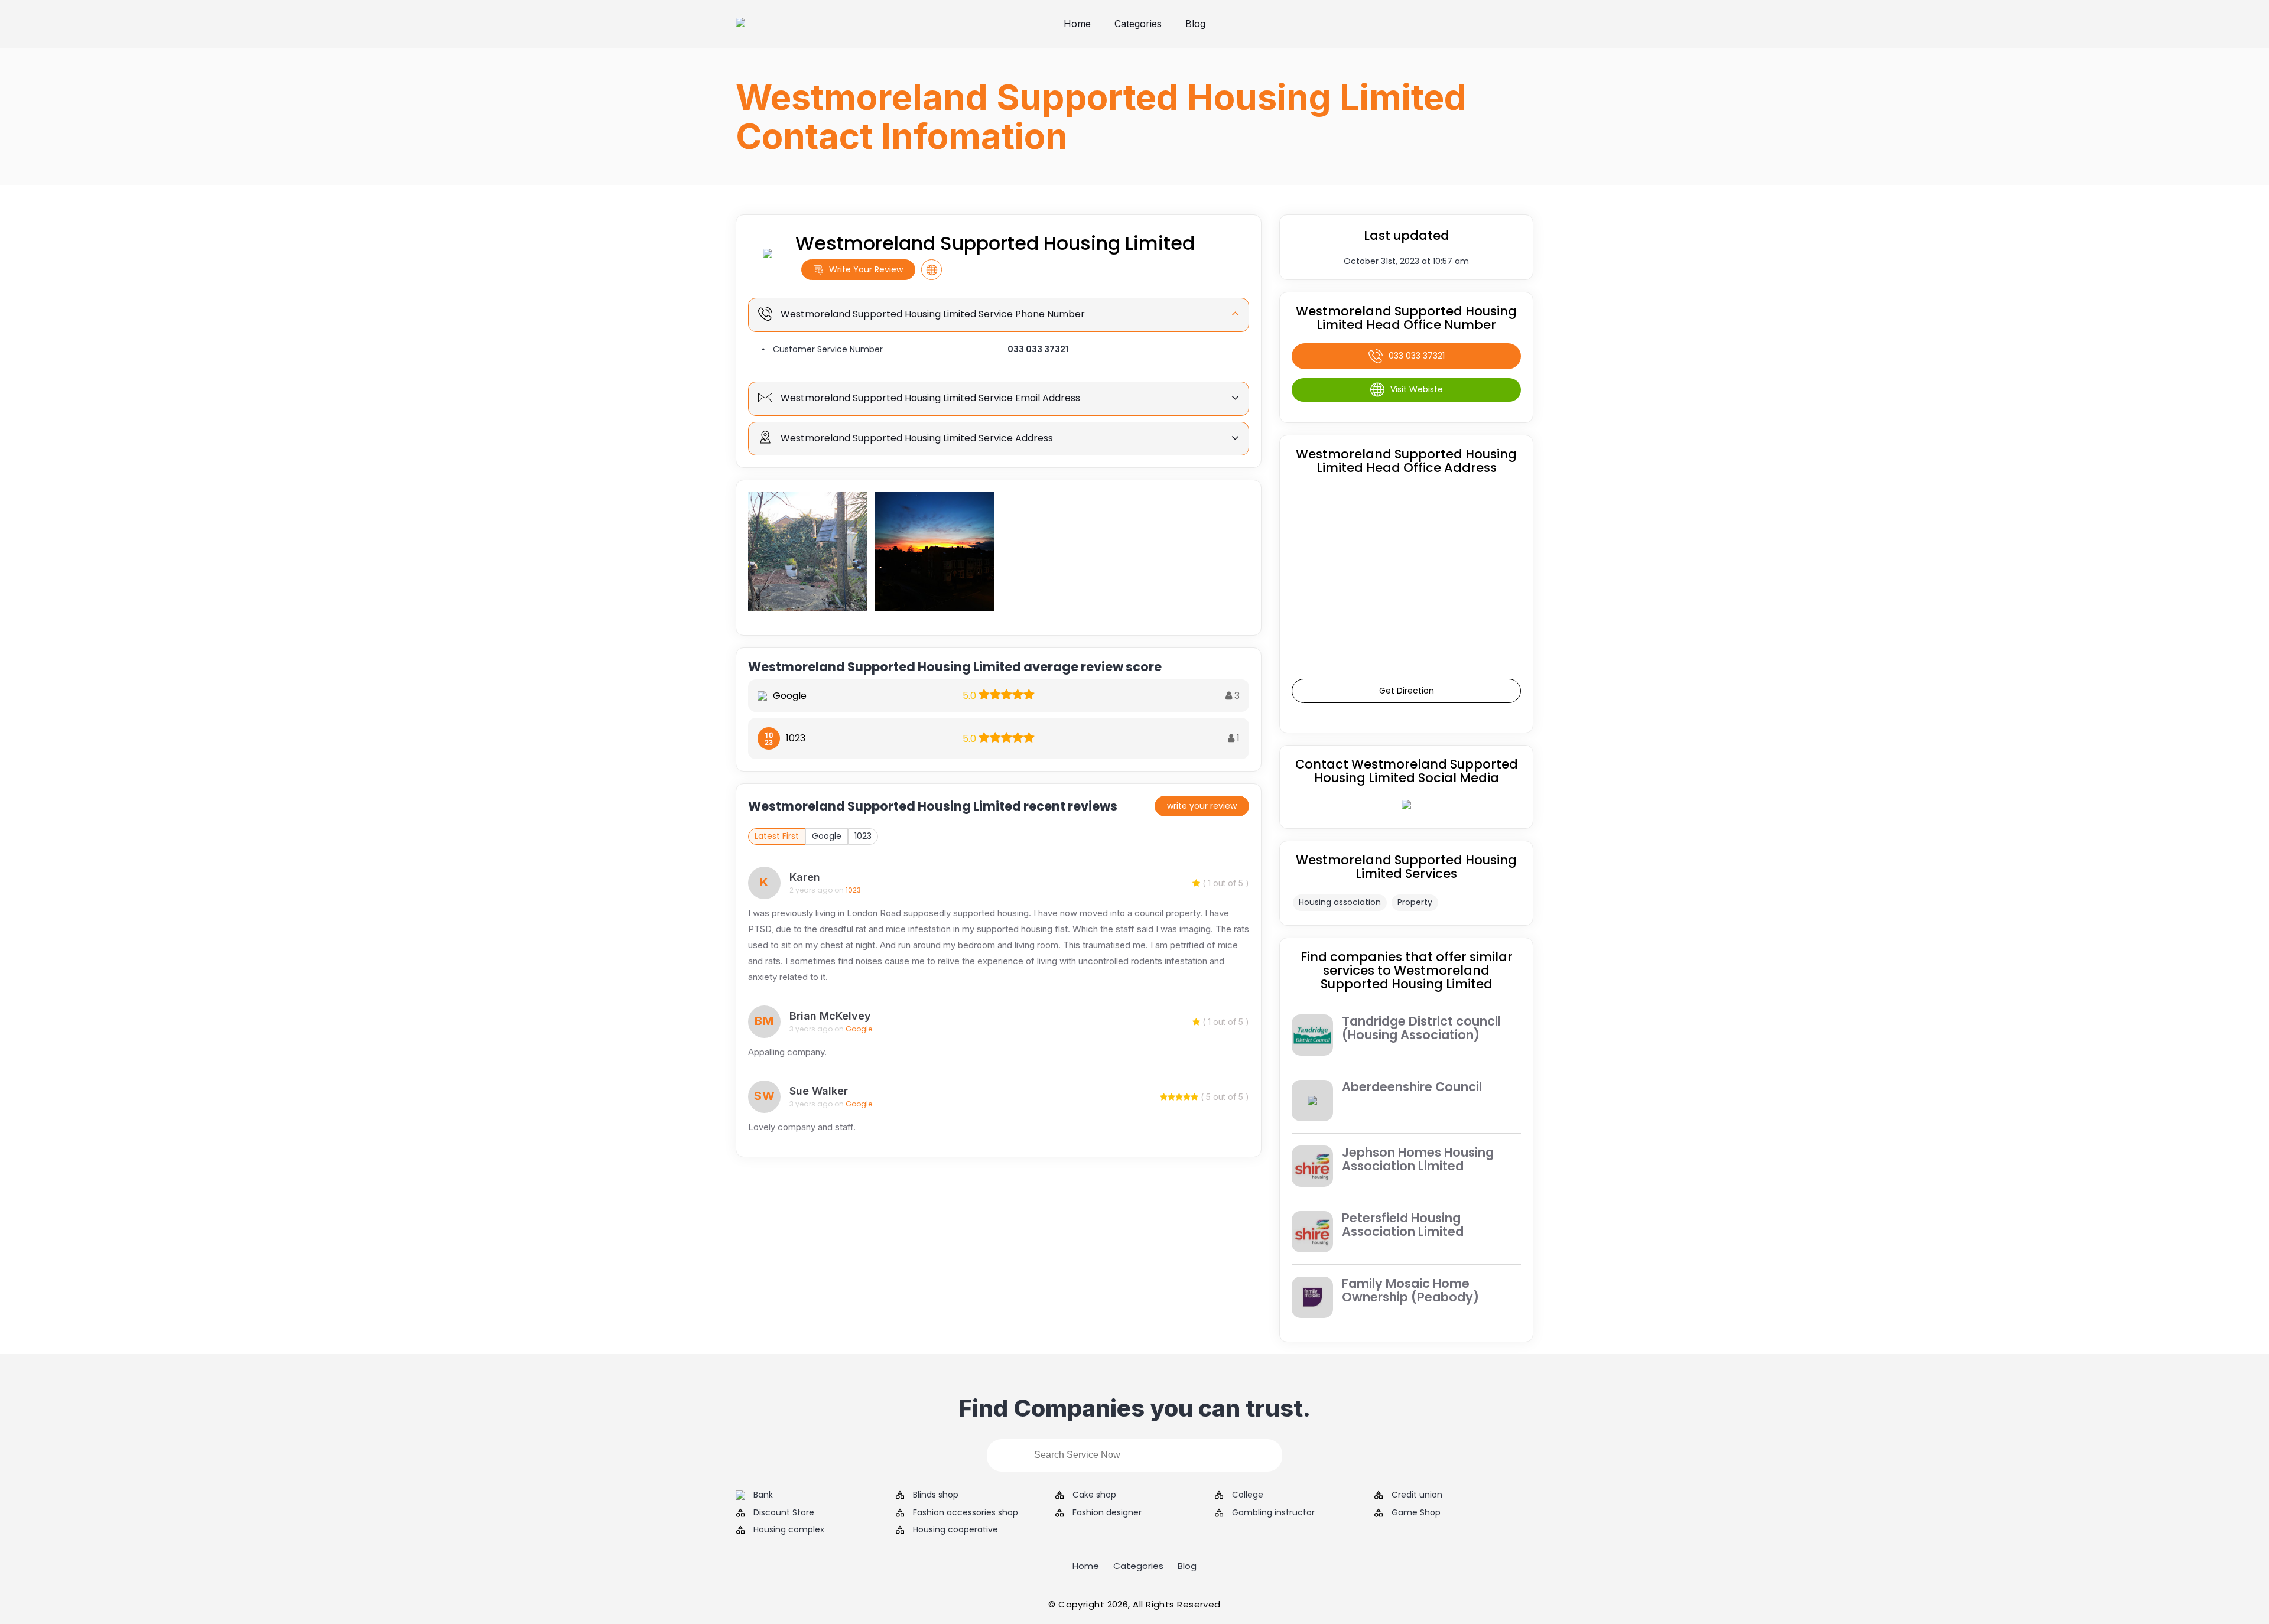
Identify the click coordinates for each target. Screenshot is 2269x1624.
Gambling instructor (1273, 1513)
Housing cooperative (955, 1530)
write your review (1202, 806)
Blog (1195, 24)
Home (1077, 24)
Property (1415, 902)
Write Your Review (866, 269)
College (1248, 1495)
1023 (863, 836)
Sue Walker (819, 1091)
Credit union (1417, 1495)
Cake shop (1094, 1495)
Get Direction (1407, 691)
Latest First (777, 836)
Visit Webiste (1417, 389)
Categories (1138, 24)
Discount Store (784, 1513)
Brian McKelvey (830, 1016)
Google (827, 836)
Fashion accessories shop (966, 1513)
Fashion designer (1107, 1513)
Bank (763, 1495)
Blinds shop (936, 1495)
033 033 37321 (1038, 349)
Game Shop (1416, 1513)
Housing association (1340, 902)
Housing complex (789, 1530)
